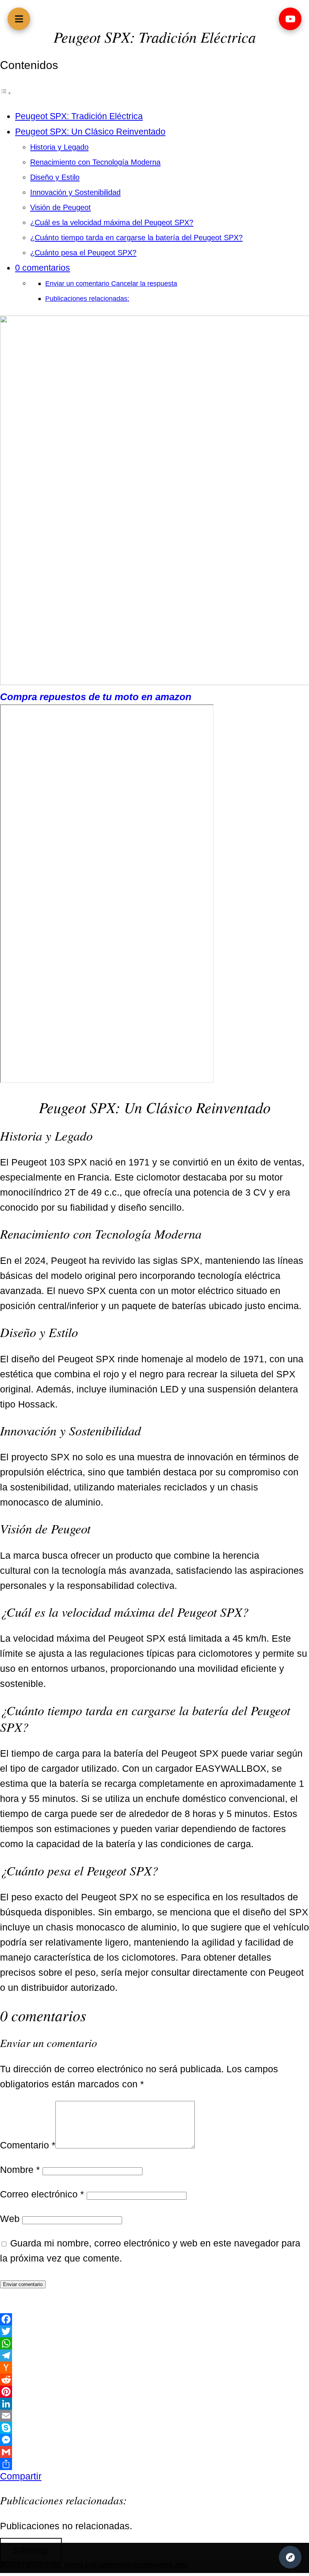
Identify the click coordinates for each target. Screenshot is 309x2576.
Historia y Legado (59, 147)
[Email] (154, 2416)
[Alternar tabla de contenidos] (6, 92)
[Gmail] (154, 2452)
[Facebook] (154, 2319)
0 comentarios (43, 268)
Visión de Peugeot (60, 207)
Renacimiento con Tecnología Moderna (95, 162)
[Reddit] (154, 2380)
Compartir (21, 2476)
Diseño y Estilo (55, 177)
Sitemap (31, 2550)
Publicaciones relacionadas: (87, 298)
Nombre (20, 2170)
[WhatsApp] (154, 2343)
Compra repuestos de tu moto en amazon (96, 697)
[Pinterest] (154, 2392)
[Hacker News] (154, 2367)
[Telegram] (154, 2355)
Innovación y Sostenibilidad (75, 192)
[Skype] (154, 2428)
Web (10, 2219)
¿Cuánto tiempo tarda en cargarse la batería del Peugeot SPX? (136, 238)
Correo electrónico (42, 2194)
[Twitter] (154, 2331)
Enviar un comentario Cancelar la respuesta (111, 283)
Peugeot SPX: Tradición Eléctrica (79, 116)
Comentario (28, 2145)
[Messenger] (154, 2440)
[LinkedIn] (154, 2404)
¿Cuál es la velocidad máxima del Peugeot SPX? (112, 222)
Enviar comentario (23, 2284)
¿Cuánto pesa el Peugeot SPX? (83, 253)
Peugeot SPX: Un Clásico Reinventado (90, 132)
